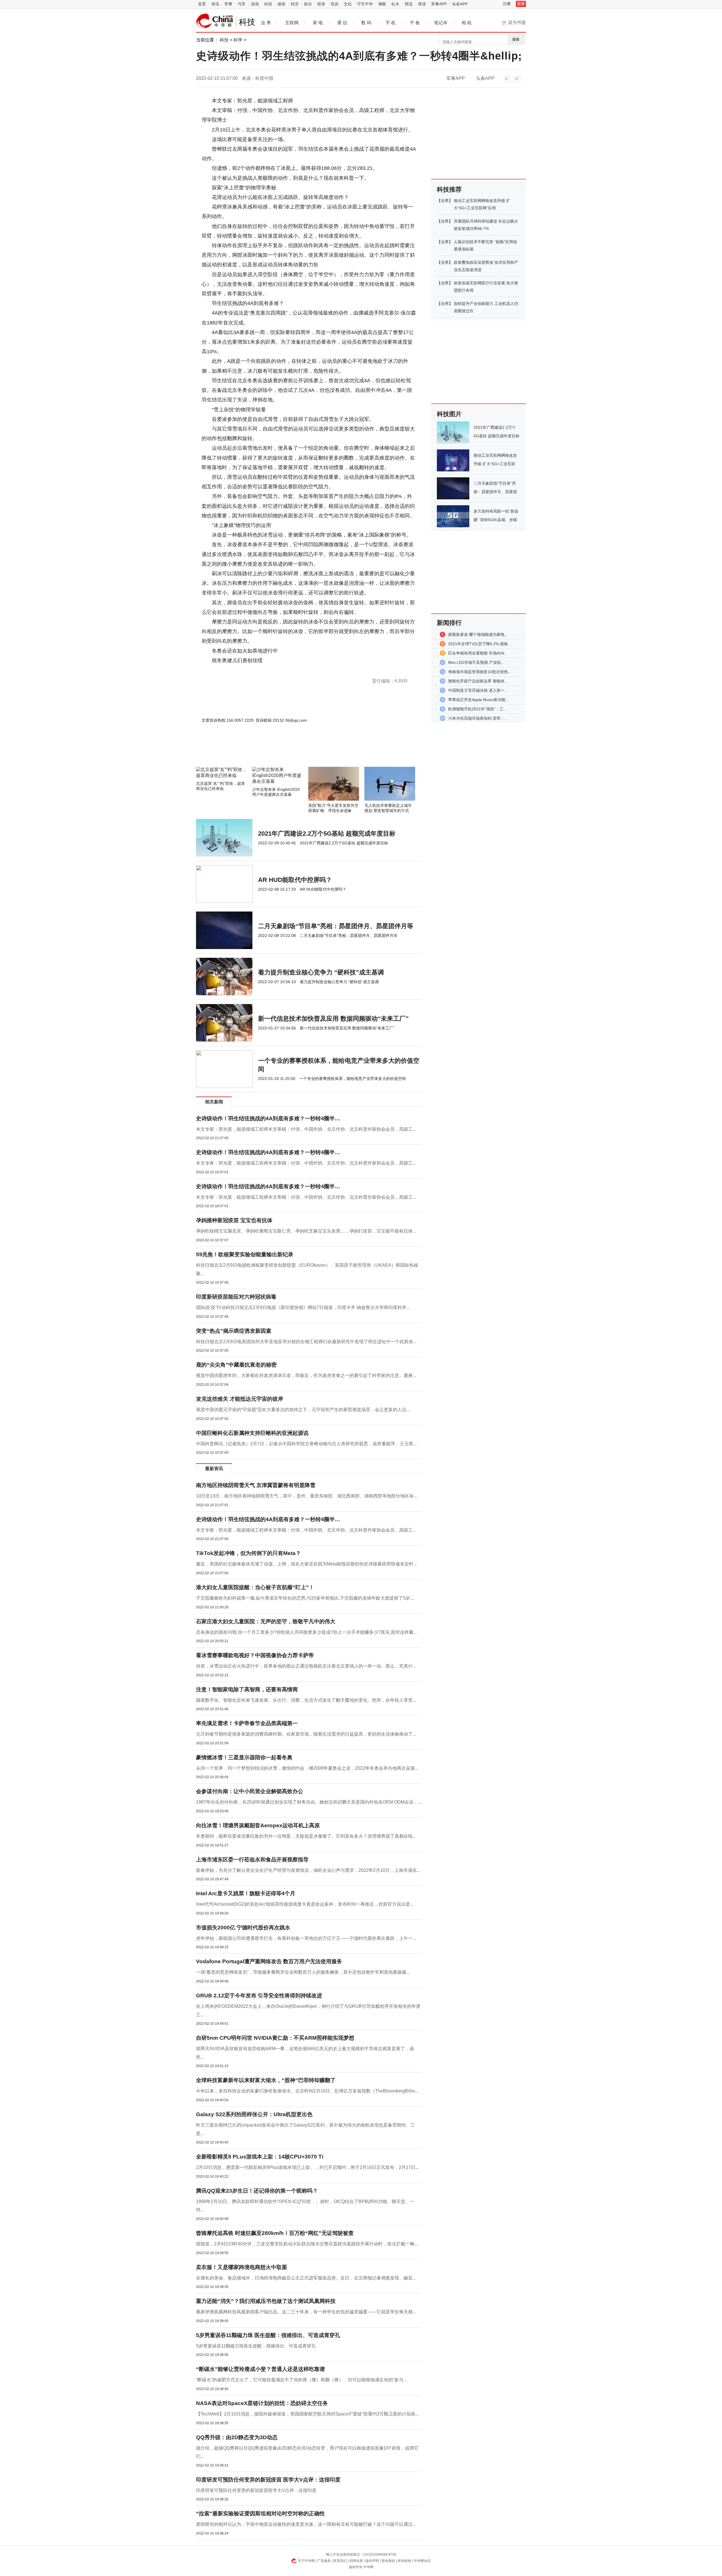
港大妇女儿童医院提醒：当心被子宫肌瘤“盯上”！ (255, 1587)
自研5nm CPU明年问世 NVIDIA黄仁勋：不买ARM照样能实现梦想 (275, 2038)
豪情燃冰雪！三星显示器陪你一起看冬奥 (244, 1757)
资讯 (215, 4)
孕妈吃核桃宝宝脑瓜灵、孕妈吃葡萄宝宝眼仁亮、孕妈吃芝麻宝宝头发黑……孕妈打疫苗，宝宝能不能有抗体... (306, 1231)
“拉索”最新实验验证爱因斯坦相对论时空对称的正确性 (260, 2514)
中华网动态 (422, 2561)
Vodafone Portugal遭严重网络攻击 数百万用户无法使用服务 (269, 1961)
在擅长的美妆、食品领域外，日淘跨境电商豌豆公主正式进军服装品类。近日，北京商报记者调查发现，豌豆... (306, 2278)
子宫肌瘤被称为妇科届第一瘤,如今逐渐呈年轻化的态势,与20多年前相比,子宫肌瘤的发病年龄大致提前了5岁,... (305, 1598)
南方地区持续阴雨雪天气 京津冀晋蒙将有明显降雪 (256, 1485)
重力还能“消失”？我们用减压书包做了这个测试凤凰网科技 (266, 2301)
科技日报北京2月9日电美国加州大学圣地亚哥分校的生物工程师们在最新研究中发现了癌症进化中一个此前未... (306, 1342)
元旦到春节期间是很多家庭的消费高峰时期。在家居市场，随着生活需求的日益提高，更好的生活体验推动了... (306, 1734)
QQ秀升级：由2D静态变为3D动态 (237, 2437)
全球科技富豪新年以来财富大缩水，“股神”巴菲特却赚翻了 (266, 2080)
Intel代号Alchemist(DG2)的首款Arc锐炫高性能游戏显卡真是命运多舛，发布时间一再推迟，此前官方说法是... (305, 1904)
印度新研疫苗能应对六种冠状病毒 (236, 1297)
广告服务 (324, 2561)
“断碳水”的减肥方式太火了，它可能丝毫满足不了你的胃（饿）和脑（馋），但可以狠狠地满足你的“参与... (301, 2380)
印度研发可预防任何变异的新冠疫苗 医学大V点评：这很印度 (268, 2480)
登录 (521, 4)
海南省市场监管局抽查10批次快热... (480, 672)
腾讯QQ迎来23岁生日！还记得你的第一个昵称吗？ (257, 2191)
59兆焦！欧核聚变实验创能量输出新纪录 (245, 1254)
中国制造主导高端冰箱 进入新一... (478, 690)
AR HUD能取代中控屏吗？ (295, 880)
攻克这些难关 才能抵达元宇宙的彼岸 (240, 1399)
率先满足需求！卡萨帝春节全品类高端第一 (247, 1723)
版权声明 (372, 2561)
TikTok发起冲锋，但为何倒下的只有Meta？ (248, 1553)
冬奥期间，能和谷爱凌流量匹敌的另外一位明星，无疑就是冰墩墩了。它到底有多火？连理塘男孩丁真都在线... (306, 1836)
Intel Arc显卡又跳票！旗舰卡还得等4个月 (246, 1893)
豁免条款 (388, 2561)
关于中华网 (306, 2561)
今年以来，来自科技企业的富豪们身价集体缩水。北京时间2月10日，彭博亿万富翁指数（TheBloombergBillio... (307, 2091)
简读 (422, 4)
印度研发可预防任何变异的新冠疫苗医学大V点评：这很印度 (256, 2490)
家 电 (318, 23)
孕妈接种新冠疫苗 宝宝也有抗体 (234, 1220)
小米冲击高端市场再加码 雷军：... (478, 718)
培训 (334, 4)
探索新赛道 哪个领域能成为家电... (478, 634)
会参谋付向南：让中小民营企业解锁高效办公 (250, 1791)
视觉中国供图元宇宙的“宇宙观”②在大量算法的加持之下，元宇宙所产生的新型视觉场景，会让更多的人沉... (303, 1410)
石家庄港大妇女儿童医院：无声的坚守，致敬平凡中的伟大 (266, 1621)
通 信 (342, 23)
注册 (507, 4)
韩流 (409, 4)
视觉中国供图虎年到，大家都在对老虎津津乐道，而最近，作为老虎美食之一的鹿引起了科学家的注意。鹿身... (306, 1375)
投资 (321, 4)
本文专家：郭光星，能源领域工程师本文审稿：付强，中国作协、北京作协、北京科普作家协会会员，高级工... (306, 1129)
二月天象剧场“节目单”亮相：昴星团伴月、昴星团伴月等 (336, 926)
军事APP (439, 4)
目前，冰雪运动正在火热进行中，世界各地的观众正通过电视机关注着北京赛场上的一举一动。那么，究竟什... (306, 1666)
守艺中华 (365, 4)
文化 (348, 4)
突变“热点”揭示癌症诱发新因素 (234, 1331)
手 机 (391, 23)
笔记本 (441, 23)
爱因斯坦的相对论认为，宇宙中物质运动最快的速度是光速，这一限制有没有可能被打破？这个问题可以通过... (306, 2524)
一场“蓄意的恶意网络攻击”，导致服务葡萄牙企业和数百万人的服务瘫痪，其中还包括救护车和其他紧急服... (303, 1972)
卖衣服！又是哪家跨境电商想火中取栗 (242, 2267)
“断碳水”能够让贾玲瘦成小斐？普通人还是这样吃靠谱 (260, 2369)
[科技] (215, 21)
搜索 (516, 39)
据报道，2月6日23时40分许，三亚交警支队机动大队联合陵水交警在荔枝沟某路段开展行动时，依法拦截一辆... (307, 2244)
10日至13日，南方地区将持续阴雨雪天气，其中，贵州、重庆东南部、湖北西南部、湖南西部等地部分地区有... (307, 1496)
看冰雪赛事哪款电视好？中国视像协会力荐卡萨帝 (255, 1655)
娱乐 (308, 4)
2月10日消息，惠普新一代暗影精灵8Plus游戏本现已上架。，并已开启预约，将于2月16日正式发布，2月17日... (307, 2167)
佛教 (382, 4)
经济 (295, 4)
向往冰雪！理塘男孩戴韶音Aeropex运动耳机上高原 (258, 1825)
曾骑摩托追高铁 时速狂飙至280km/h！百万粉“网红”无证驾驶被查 (275, 2233)
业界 (445, 201)
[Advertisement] (292, 752)
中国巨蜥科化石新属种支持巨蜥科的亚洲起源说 (252, 1433)
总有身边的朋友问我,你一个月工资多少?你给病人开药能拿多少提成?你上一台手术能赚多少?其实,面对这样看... (306, 1632)
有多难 (229, 670)
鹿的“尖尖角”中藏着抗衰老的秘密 (236, 1365)
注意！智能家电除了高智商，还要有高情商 (247, 1689)
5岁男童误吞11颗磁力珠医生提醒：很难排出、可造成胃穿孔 (256, 2346)
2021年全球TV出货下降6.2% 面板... (480, 644)
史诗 (219, 670)
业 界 (266, 23)
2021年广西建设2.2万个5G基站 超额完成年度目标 (327, 834)
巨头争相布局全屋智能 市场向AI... (478, 653)
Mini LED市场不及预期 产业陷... (476, 662)
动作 (238, 670)
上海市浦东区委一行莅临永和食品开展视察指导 (252, 1860)
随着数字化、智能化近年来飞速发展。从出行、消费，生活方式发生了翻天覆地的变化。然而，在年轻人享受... (306, 1700)
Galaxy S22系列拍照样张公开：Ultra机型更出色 (254, 2114)
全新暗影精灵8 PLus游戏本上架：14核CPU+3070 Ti (260, 2157)
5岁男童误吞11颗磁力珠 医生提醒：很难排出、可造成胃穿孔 (268, 2335)
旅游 (281, 4)
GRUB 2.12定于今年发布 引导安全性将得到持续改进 (259, 1996)
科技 (268, 4)
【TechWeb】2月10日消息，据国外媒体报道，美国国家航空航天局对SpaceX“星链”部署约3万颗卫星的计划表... (307, 2414)
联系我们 (340, 2561)
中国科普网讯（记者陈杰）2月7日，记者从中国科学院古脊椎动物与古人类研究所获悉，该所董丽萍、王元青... (306, 1444)
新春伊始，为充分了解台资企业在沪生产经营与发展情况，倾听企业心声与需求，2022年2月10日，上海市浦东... (308, 1870)
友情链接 (404, 2561)
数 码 (366, 23)
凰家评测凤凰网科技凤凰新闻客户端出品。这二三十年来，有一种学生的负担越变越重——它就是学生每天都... (306, 2312)
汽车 (242, 4)
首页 (202, 4)
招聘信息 (356, 2561)
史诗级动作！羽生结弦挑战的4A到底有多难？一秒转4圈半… (268, 1118)
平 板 (415, 23)
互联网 (292, 23)
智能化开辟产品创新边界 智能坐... (478, 681)
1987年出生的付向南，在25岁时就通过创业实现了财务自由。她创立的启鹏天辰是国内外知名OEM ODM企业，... (309, 1802)
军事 (228, 4)
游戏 (255, 4)
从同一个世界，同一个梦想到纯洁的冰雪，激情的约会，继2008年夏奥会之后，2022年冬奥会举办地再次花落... (307, 1768)
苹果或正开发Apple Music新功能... (478, 700)
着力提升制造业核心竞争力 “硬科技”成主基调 (321, 972)
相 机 (467, 23)
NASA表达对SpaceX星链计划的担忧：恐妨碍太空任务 (262, 2403)
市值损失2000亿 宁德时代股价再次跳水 (243, 1928)
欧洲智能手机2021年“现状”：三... (477, 709)
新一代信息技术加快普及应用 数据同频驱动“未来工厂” (333, 1019)
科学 (238, 40)
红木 (395, 4)
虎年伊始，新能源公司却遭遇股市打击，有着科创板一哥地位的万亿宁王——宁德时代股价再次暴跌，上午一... (306, 1938)
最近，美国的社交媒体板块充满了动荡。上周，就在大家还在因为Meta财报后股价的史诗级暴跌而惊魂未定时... (306, 1564)
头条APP (460, 4)
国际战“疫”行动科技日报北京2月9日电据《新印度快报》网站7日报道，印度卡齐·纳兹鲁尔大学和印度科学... (303, 1307)
